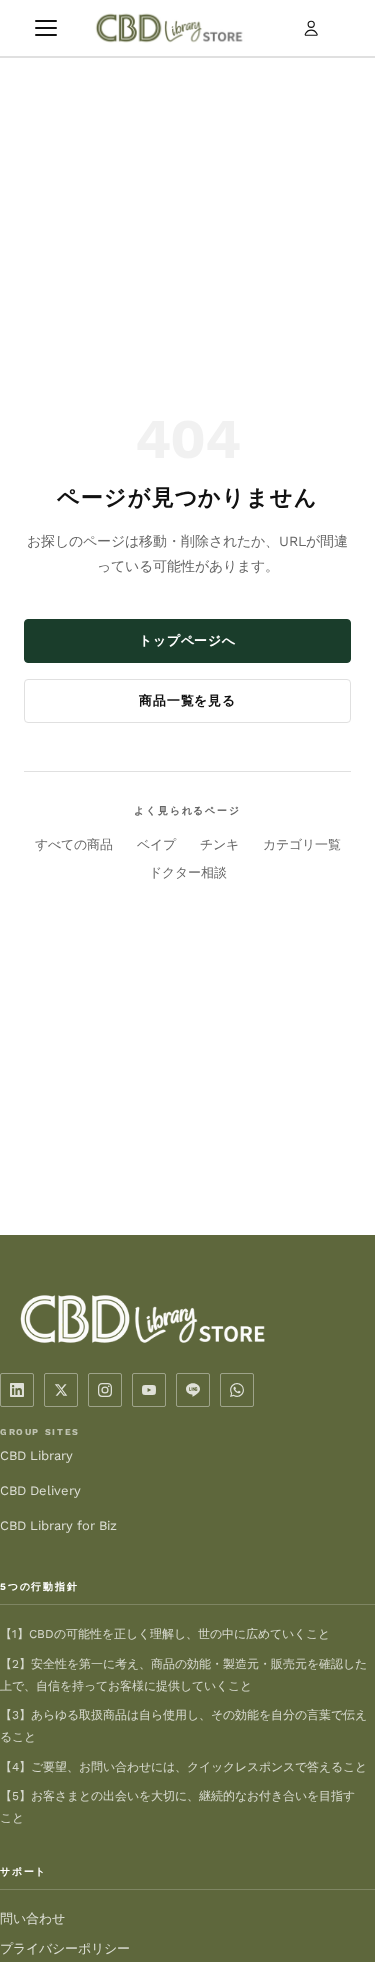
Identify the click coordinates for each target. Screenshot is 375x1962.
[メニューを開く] (46, 28)
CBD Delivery (40, 1490)
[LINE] (193, 1390)
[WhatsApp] (237, 1390)
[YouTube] (149, 1390)
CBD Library (36, 1455)
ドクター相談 (188, 872)
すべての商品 (74, 844)
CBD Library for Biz (58, 1525)
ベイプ (156, 844)
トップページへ (187, 640)
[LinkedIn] (17, 1390)
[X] (61, 1390)
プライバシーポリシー (65, 1948)
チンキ (219, 844)
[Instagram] (105, 1390)
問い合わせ (32, 1918)
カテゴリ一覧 (302, 844)
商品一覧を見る (187, 700)
